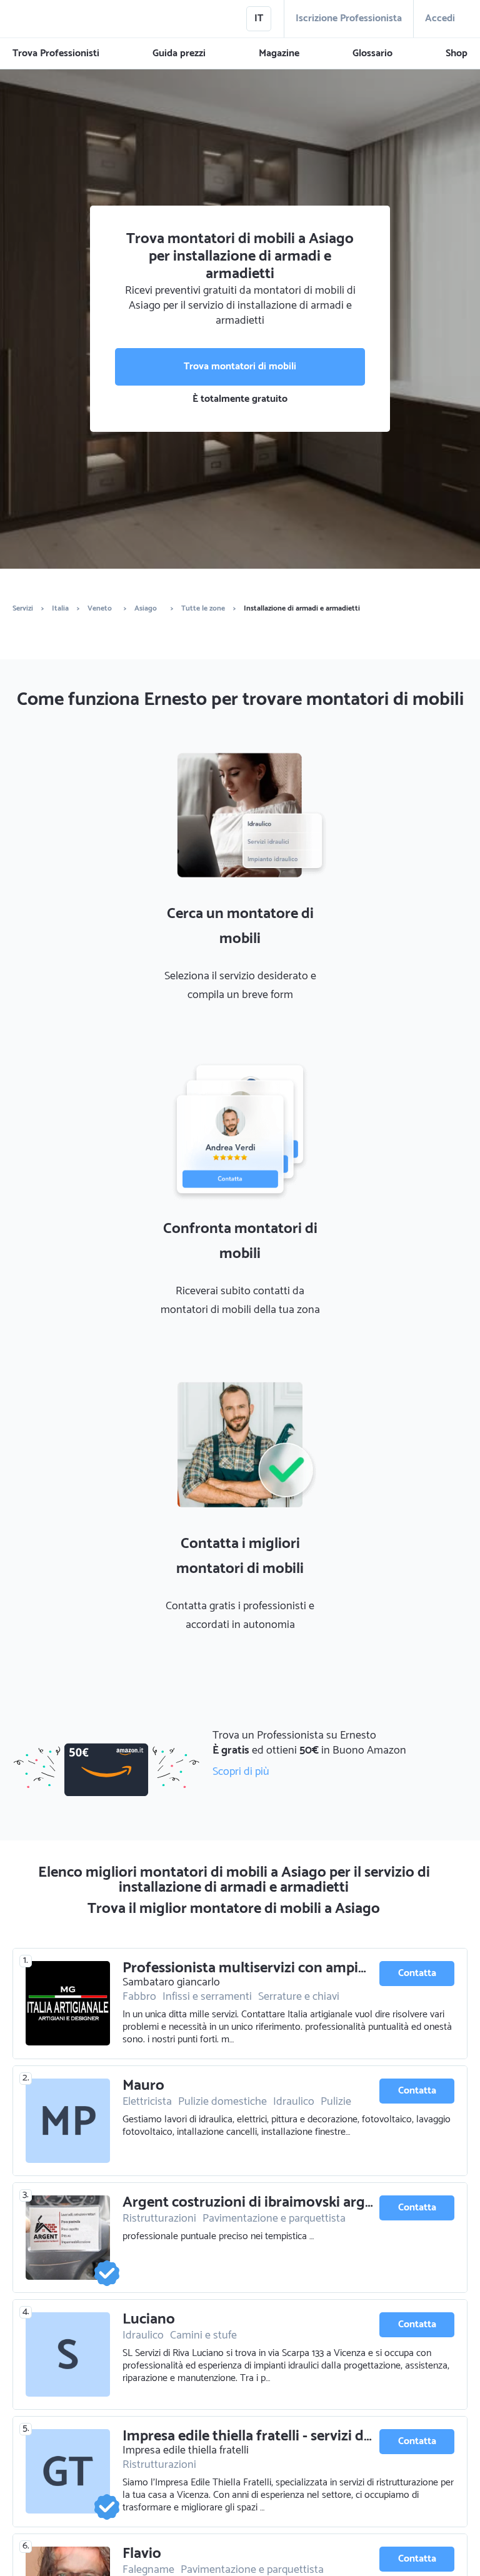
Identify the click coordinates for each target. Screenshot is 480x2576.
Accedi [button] (440, 18)
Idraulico (294, 2102)
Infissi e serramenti (207, 1997)
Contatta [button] (417, 1973)
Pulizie (336, 2102)
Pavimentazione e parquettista (274, 2219)
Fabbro (139, 1997)
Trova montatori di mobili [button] (240, 367)
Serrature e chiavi (299, 1997)
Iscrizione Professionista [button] (349, 18)
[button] (56, 54)
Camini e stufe (203, 2335)
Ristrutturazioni (159, 2219)
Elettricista (147, 2102)
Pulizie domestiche (222, 2102)
